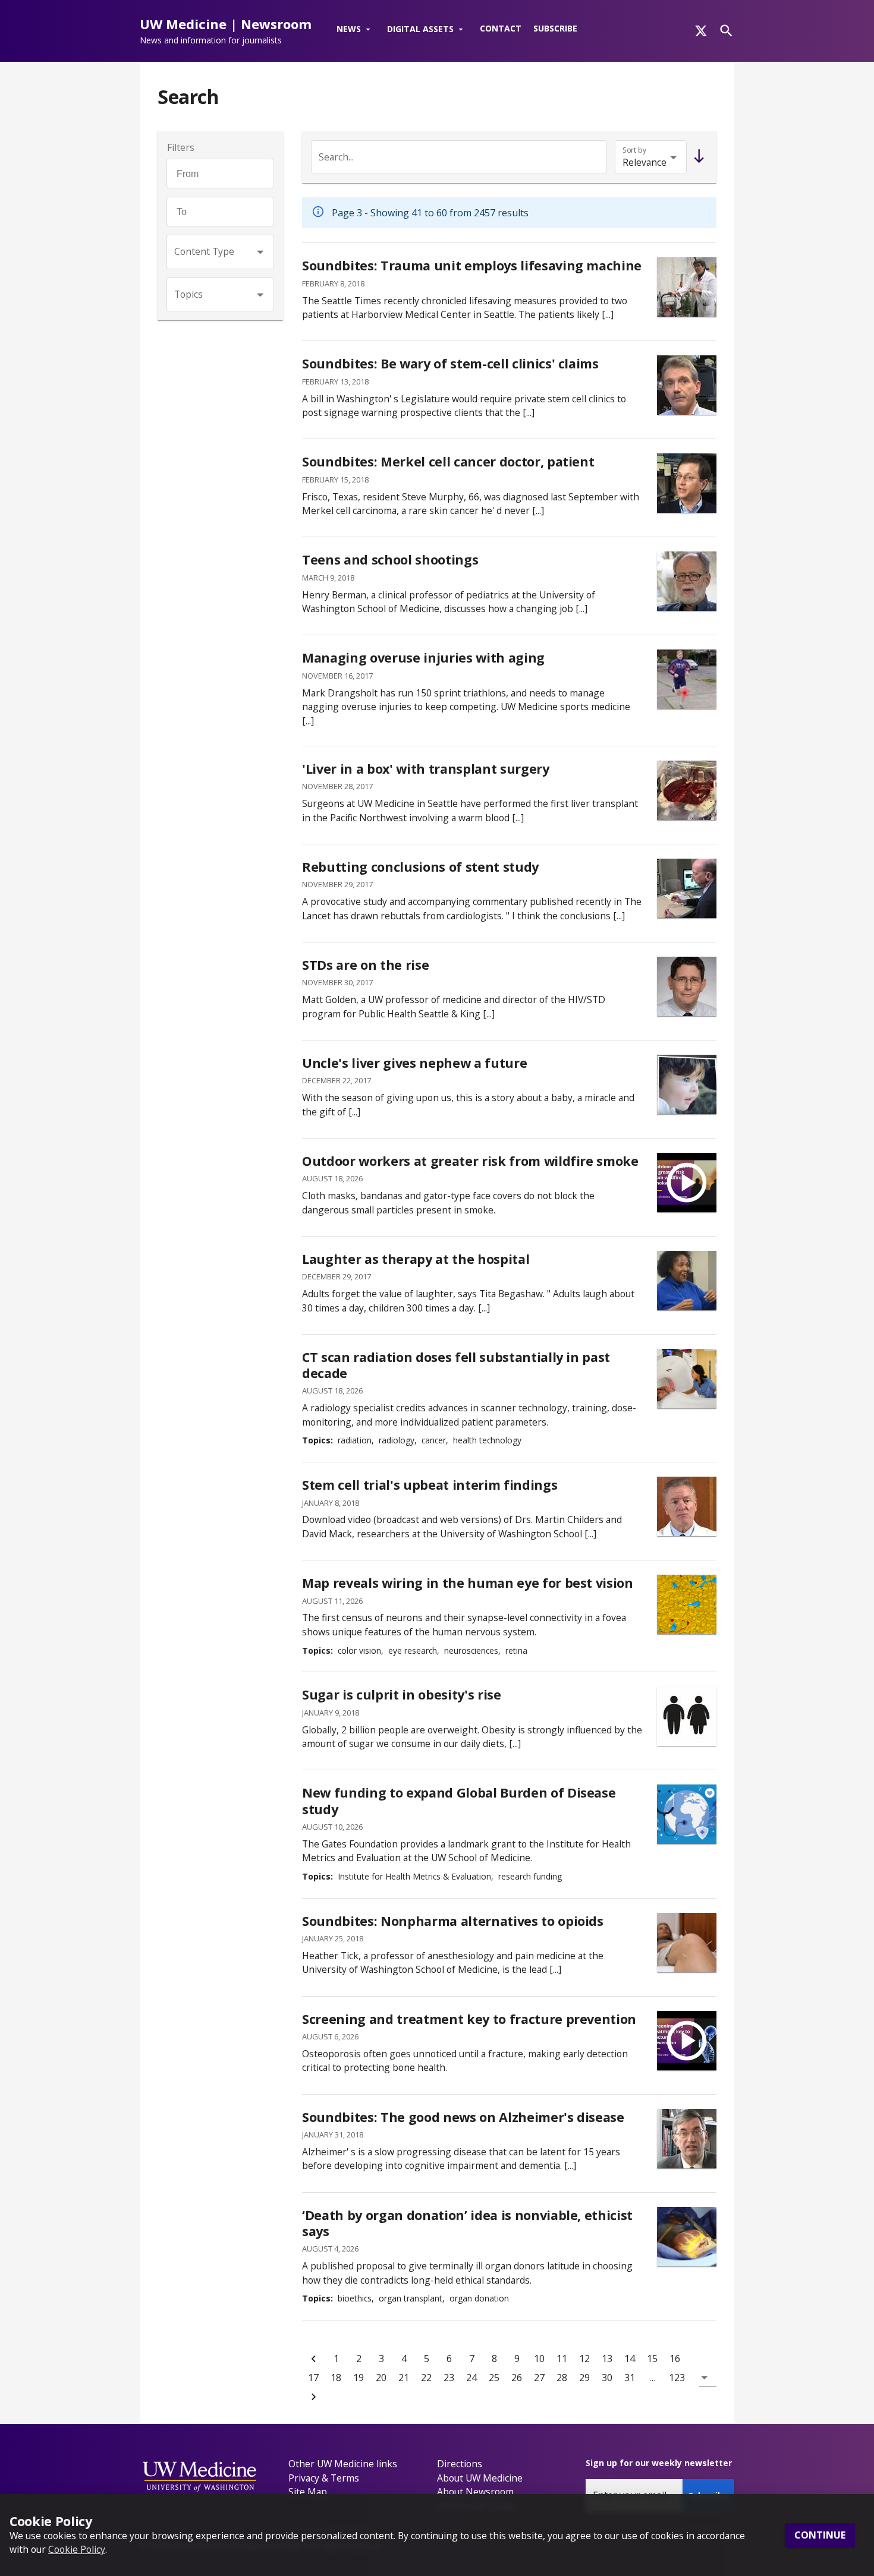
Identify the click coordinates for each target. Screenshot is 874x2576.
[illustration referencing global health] (687, 1814)
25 (494, 2378)
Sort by (634, 150)
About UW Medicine (480, 2478)
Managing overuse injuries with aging (423, 658)
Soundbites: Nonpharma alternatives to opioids (453, 1921)
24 (471, 2378)
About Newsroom (475, 2492)
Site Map (308, 2492)
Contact (501, 28)
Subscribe (555, 28)
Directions (460, 2464)
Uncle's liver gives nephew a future (414, 1063)
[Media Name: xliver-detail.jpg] (687, 790)
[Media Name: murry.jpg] (687, 385)
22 (426, 2378)
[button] (356, 30)
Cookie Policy (77, 2549)
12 (584, 2359)
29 (584, 2378)
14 (630, 2359)
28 (562, 2378)
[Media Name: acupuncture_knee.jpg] (687, 1943)
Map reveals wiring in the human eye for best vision (468, 1583)
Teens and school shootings (390, 559)
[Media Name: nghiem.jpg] (687, 483)
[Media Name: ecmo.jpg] (687, 287)
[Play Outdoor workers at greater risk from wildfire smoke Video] (687, 1183)
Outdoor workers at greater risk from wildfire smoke (470, 1161)
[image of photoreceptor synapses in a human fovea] (687, 1604)
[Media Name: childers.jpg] (687, 1506)
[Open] (260, 252)
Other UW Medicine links (343, 2464)
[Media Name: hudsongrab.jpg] (687, 1084)
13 (607, 2359)
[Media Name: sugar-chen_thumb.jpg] (687, 1716)
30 (607, 2378)
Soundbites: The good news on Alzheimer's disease (463, 2117)
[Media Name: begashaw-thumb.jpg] (687, 1281)
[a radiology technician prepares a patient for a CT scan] (687, 1379)
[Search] (726, 31)
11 (562, 2359)
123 (677, 2378)
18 (336, 2378)
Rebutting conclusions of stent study (420, 867)
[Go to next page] (313, 2397)
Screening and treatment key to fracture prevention (469, 2019)
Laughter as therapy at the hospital (416, 1259)
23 (449, 2378)
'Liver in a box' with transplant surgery (426, 769)
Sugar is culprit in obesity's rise (402, 1694)
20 (381, 2378)
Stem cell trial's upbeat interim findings (430, 1485)
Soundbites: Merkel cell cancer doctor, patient (448, 461)
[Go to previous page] (313, 2359)
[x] (701, 31)
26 (517, 2378)
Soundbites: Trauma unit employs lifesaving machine (472, 265)
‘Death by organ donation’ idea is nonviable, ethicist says (467, 2223)
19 (359, 2378)
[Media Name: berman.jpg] (687, 581)
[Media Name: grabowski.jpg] (687, 2139)
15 (652, 2359)
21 (404, 2378)
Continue (820, 2535)
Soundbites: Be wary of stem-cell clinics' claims (450, 363)
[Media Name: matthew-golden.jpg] (687, 986)
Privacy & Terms (324, 2478)
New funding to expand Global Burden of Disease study (459, 1801)
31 (630, 2378)
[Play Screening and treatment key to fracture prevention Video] (687, 2041)
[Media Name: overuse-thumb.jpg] (687, 679)
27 (539, 2378)
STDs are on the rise (365, 965)
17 (313, 2378)
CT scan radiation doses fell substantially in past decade (456, 1365)
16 (675, 2359)
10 (539, 2359)
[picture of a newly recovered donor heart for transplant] (687, 2237)
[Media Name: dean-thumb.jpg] (687, 888)
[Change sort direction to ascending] (697, 157)
